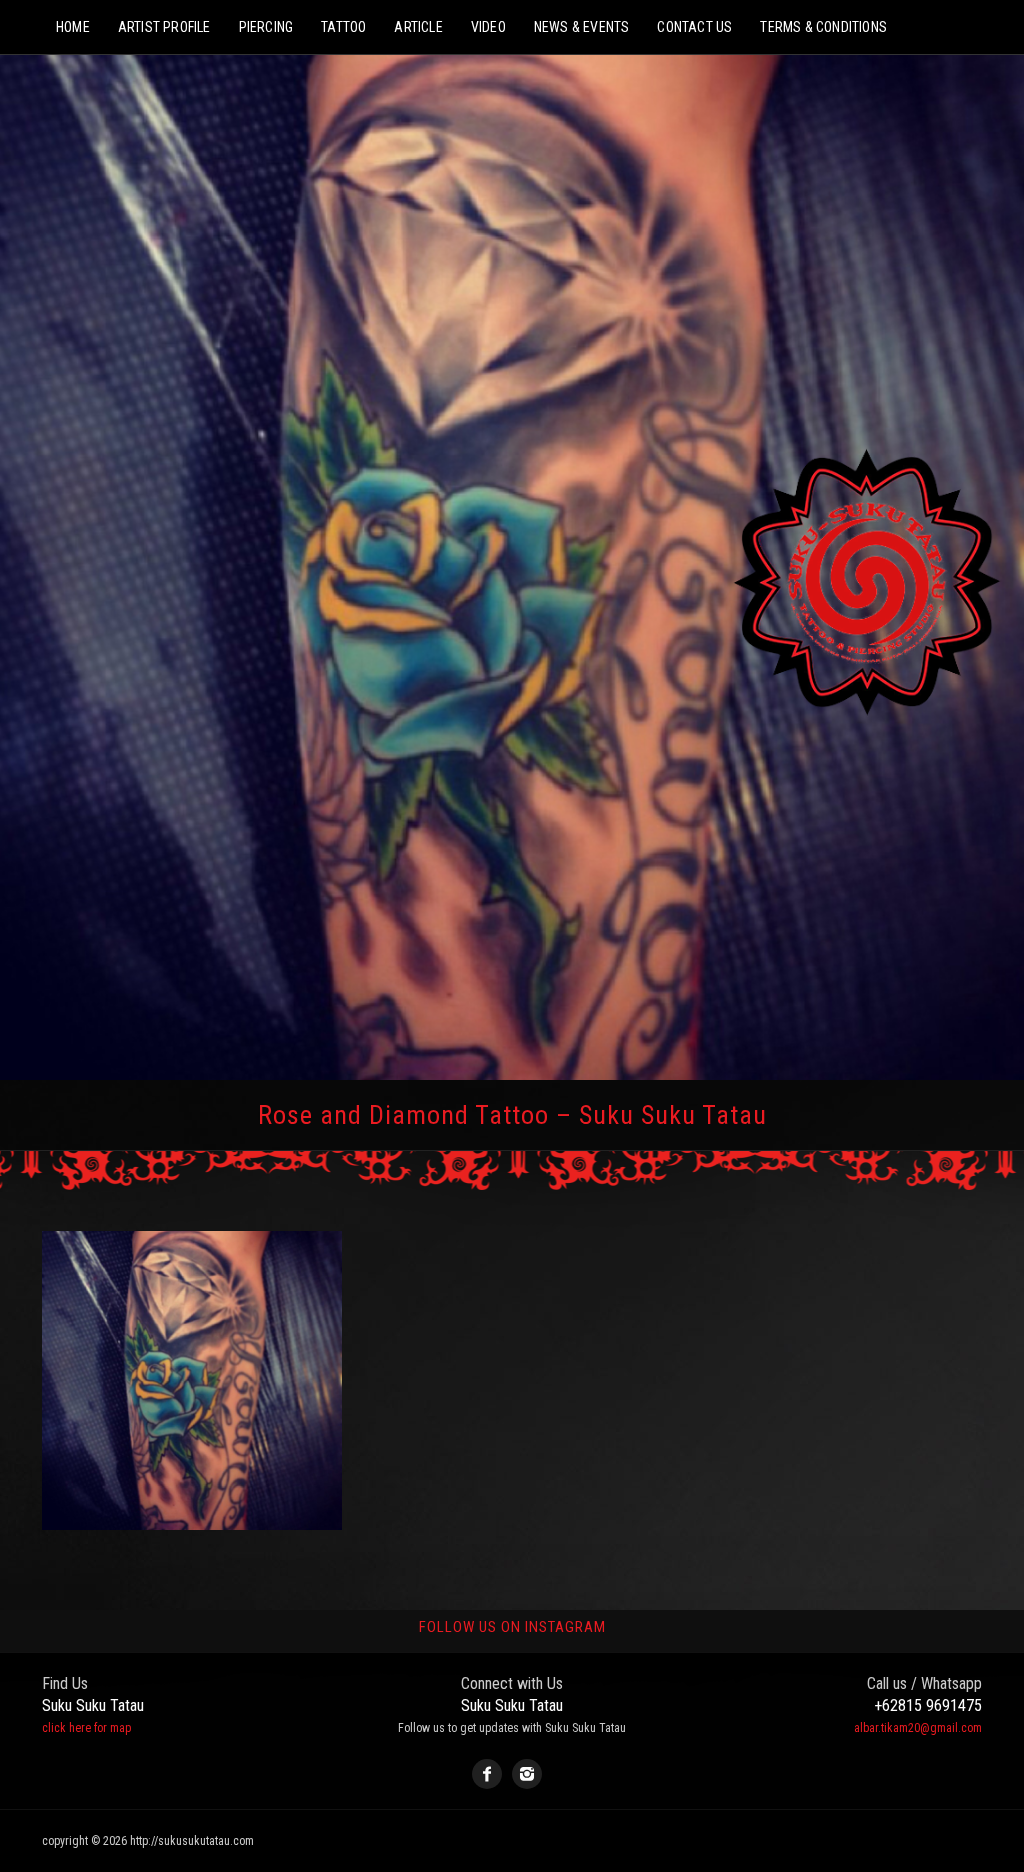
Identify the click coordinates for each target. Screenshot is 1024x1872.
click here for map (86, 1728)
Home (73, 27)
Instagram (527, 1774)
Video (488, 27)
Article (418, 27)
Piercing (266, 27)
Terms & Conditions (823, 27)
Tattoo (343, 27)
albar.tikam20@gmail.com (918, 1728)
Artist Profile (164, 27)
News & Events (582, 27)
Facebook (487, 1774)
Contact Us (694, 27)
